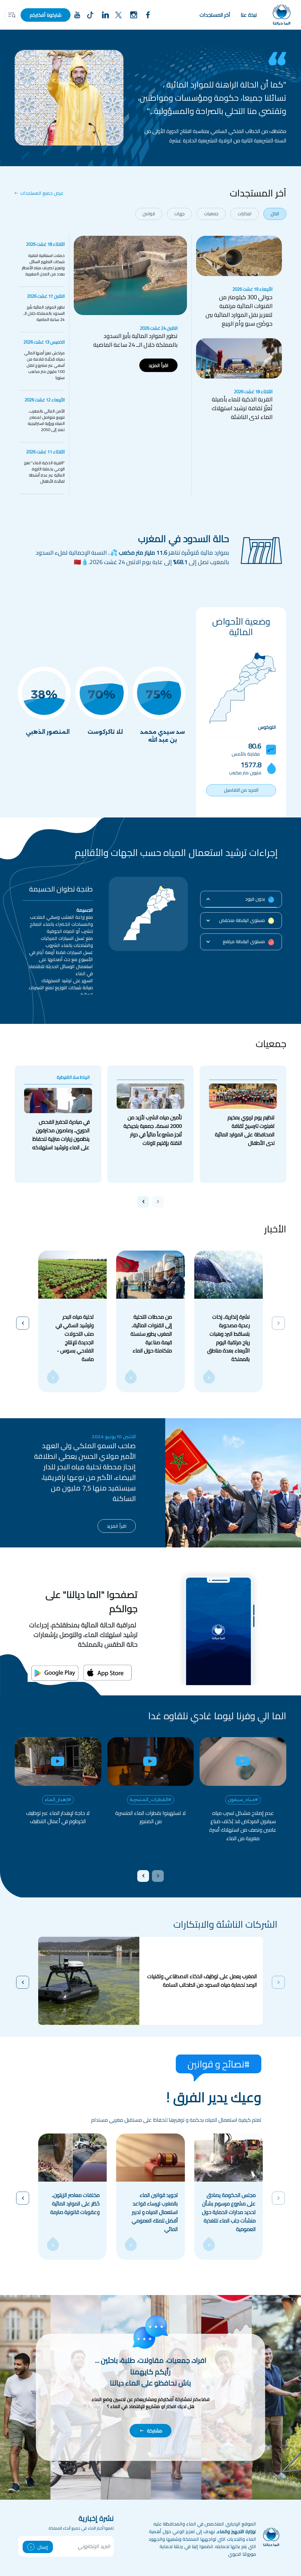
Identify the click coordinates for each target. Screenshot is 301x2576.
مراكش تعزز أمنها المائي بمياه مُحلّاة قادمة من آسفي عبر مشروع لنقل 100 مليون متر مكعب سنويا (44, 365)
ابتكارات (245, 214)
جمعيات (211, 214)
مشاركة (154, 2431)
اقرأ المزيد (158, 365)
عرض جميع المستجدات (42, 193)
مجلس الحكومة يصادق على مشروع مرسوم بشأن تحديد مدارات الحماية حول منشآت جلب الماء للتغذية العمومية (229, 2212)
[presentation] (158, 1202)
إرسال (43, 2547)
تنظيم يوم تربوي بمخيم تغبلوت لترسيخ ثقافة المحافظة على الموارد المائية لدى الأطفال (245, 1130)
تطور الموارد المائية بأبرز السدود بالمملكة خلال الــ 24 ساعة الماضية (135, 340)
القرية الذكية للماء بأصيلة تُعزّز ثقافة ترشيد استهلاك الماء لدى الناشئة (242, 408)
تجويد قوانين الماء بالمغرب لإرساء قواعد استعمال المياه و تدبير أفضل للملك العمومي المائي (155, 2212)
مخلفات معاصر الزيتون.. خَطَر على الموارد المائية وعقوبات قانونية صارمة (75, 2204)
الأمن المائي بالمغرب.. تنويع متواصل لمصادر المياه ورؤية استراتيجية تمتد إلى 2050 (46, 420)
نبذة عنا (249, 15)
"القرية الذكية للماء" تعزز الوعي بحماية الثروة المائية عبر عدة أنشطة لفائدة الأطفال (44, 472)
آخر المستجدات (215, 15)
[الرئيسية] (282, 15)
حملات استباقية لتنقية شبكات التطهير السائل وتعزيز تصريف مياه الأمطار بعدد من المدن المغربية (43, 265)
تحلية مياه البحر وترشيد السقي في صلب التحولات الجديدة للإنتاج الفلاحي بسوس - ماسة (75, 1338)
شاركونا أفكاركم (46, 15)
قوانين (149, 214)
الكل (275, 214)
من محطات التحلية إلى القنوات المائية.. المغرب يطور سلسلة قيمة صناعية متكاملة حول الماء (151, 1334)
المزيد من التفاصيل (241, 790)
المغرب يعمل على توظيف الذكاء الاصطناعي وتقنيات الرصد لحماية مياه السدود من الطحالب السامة (202, 1981)
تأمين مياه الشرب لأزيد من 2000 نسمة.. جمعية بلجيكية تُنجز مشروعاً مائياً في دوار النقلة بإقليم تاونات (153, 1130)
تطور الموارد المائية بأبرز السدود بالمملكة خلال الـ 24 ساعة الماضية (44, 313)
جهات (179, 214)
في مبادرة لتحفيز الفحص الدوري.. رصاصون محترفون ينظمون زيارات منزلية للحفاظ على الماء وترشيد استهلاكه (61, 1135)
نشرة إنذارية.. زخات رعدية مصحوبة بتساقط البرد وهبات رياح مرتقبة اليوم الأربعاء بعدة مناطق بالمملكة (229, 1338)
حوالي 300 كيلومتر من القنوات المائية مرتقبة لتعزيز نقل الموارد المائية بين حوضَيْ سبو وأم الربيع (239, 310)
